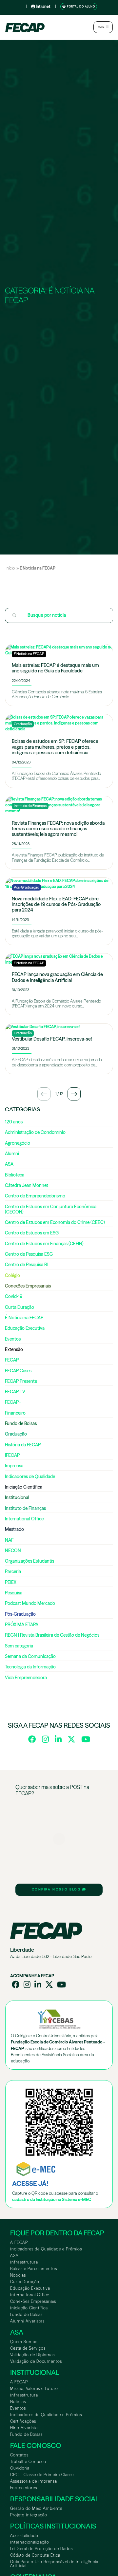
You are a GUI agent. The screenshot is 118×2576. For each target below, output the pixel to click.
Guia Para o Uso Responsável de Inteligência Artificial (54, 2564)
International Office (30, 2295)
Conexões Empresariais (33, 2301)
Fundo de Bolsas (26, 2314)
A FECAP (19, 2242)
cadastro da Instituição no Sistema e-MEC (52, 2200)
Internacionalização (30, 2542)
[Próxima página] (74, 1094)
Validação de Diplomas (32, 2355)
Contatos (19, 2455)
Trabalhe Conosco (28, 2462)
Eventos (18, 2408)
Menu (102, 27)
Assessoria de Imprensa (34, 2481)
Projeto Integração (29, 2515)
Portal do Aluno (80, 7)
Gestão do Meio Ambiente (36, 2508)
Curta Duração (25, 2282)
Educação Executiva (30, 2288)
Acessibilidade (24, 2536)
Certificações (23, 2421)
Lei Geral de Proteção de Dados (41, 2549)
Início (10, 568)
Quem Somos (24, 2342)
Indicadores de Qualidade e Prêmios (46, 2249)
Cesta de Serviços (28, 2348)
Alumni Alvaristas (27, 2321)
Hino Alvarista (24, 2428)
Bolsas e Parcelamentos (34, 2269)
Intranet (43, 6)
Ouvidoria (20, 2468)
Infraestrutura (24, 2262)
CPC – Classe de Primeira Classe (42, 2475)
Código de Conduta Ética (35, 2555)
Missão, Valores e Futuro (34, 2388)
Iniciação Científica (29, 2308)
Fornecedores (24, 2488)
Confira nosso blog (57, 1889)
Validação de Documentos (36, 2361)
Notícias (18, 2275)
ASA (14, 2256)
